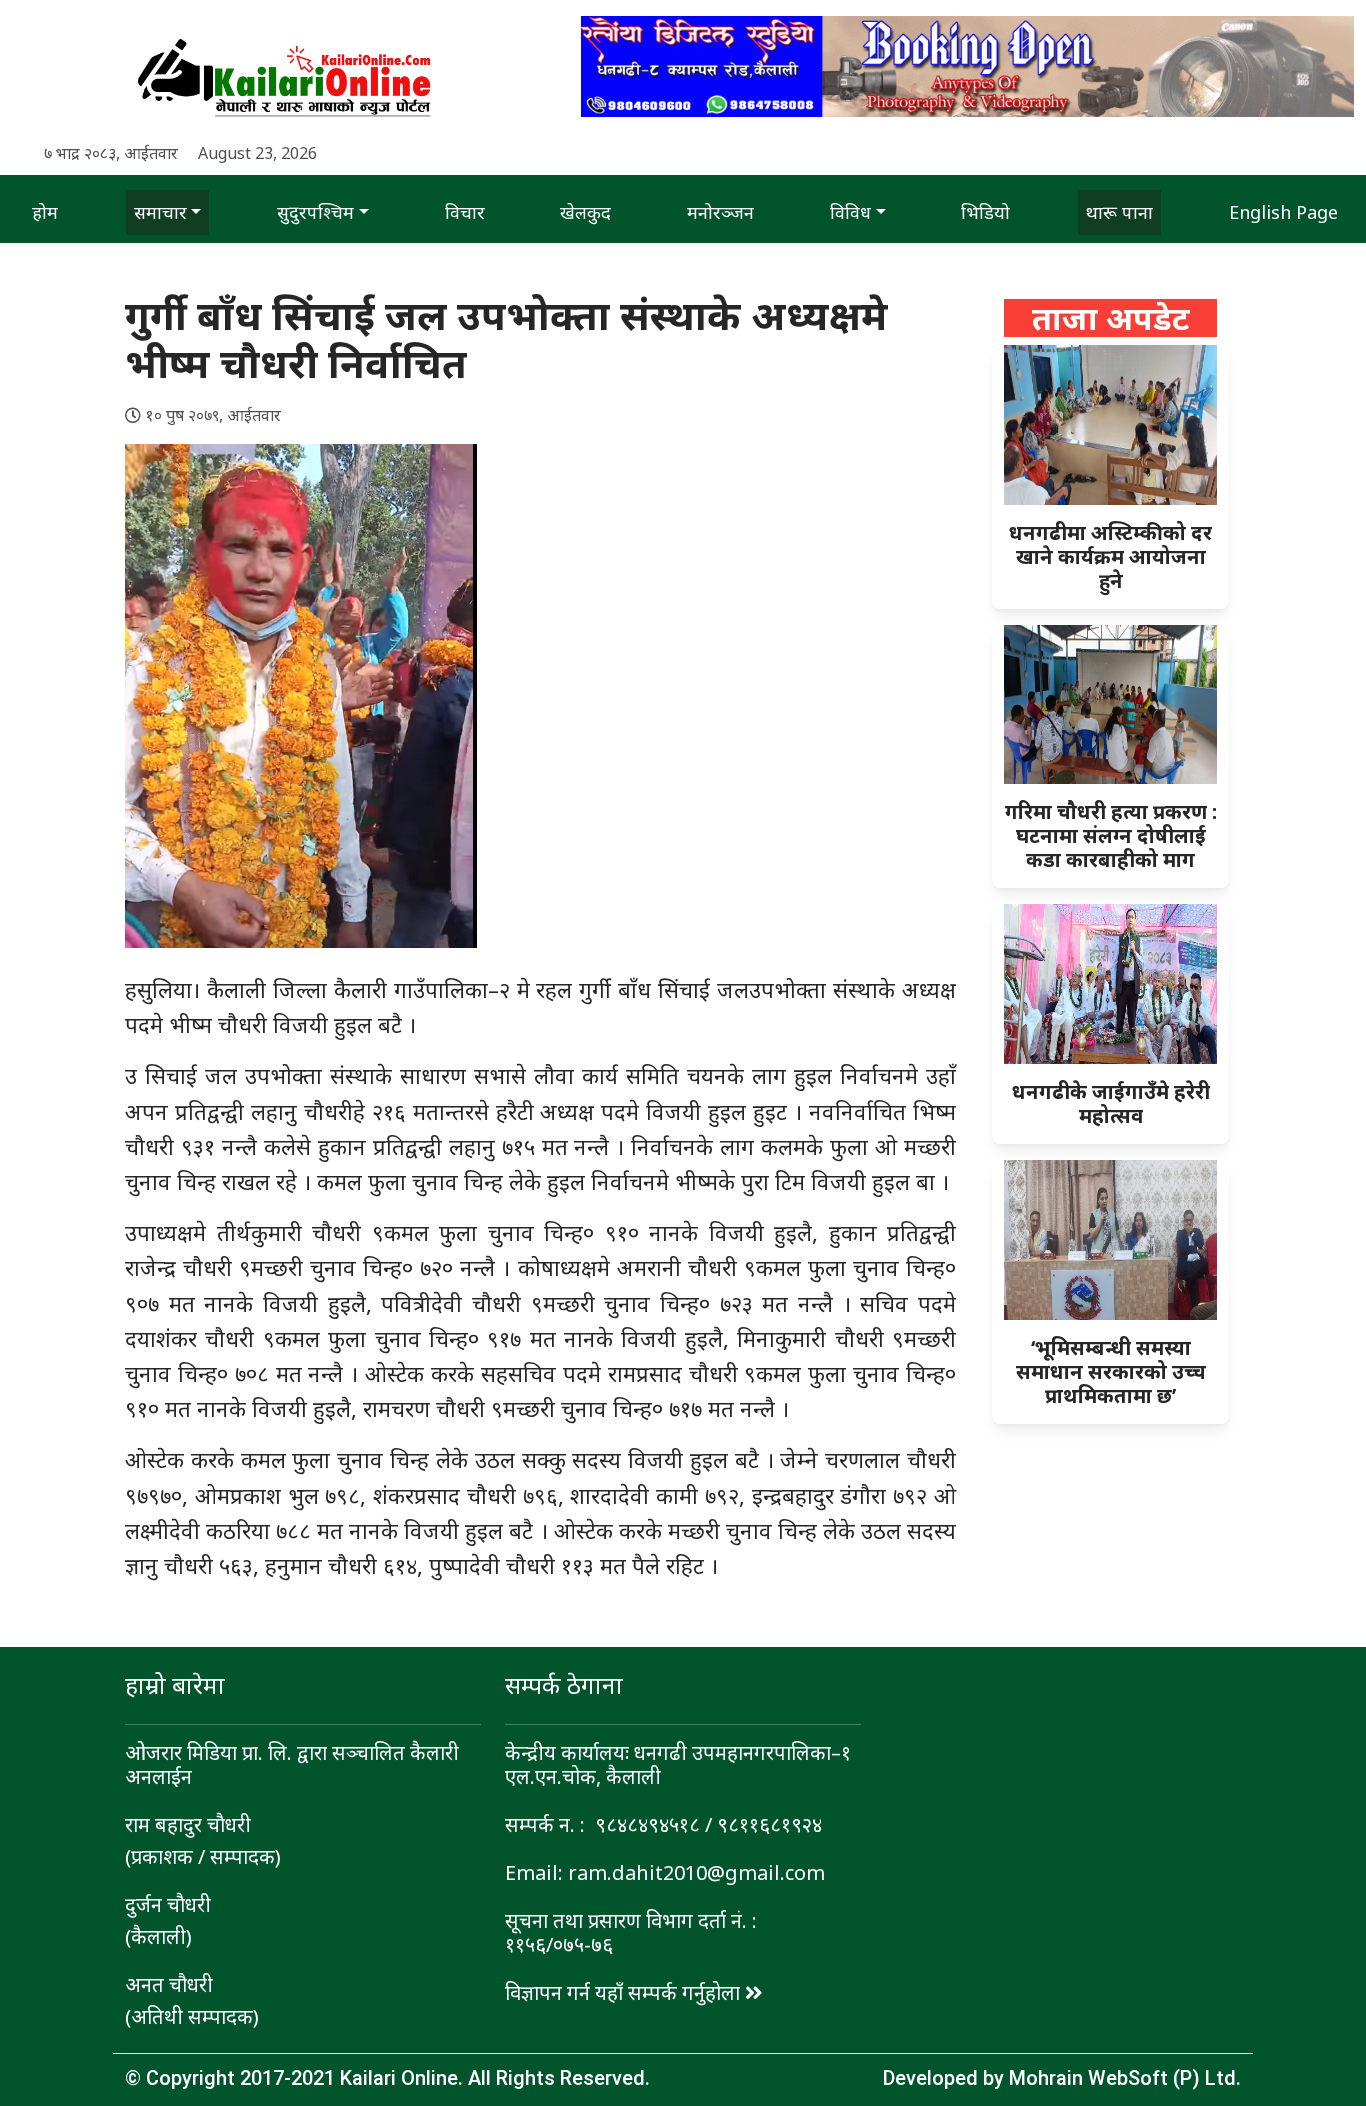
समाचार (160, 212)
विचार (465, 212)
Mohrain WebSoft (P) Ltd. (1125, 2078)
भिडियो (985, 212)
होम (45, 212)
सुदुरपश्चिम (315, 212)
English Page (1283, 212)
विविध (850, 212)
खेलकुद (585, 212)
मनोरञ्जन (720, 212)
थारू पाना (1119, 212)
